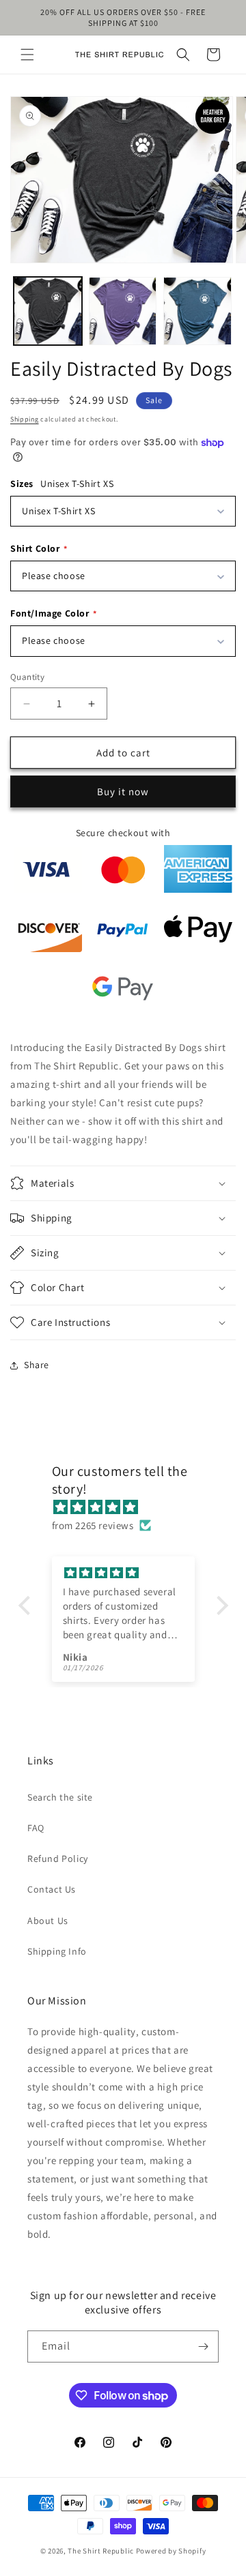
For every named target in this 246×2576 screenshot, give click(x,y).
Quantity (27, 677)
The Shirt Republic (101, 2551)
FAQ (36, 1828)
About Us (48, 1921)
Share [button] (37, 1365)
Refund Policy (58, 1859)
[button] (27, 55)
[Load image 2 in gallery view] (123, 311)
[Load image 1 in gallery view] (48, 311)
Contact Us (52, 1889)
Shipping (25, 419)
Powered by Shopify (171, 2551)
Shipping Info (57, 1951)
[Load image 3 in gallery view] (197, 311)
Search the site (60, 1797)
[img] (130, 1507)
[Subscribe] (203, 2346)
